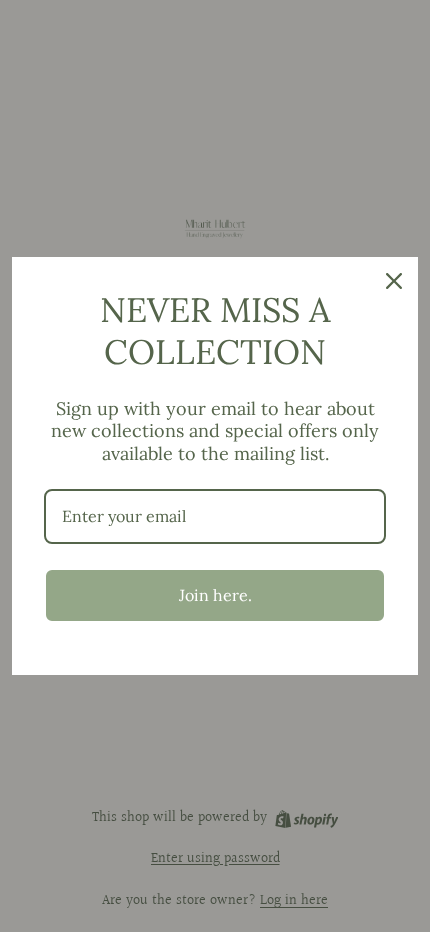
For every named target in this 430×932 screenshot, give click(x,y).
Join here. (215, 595)
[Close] (394, 281)
